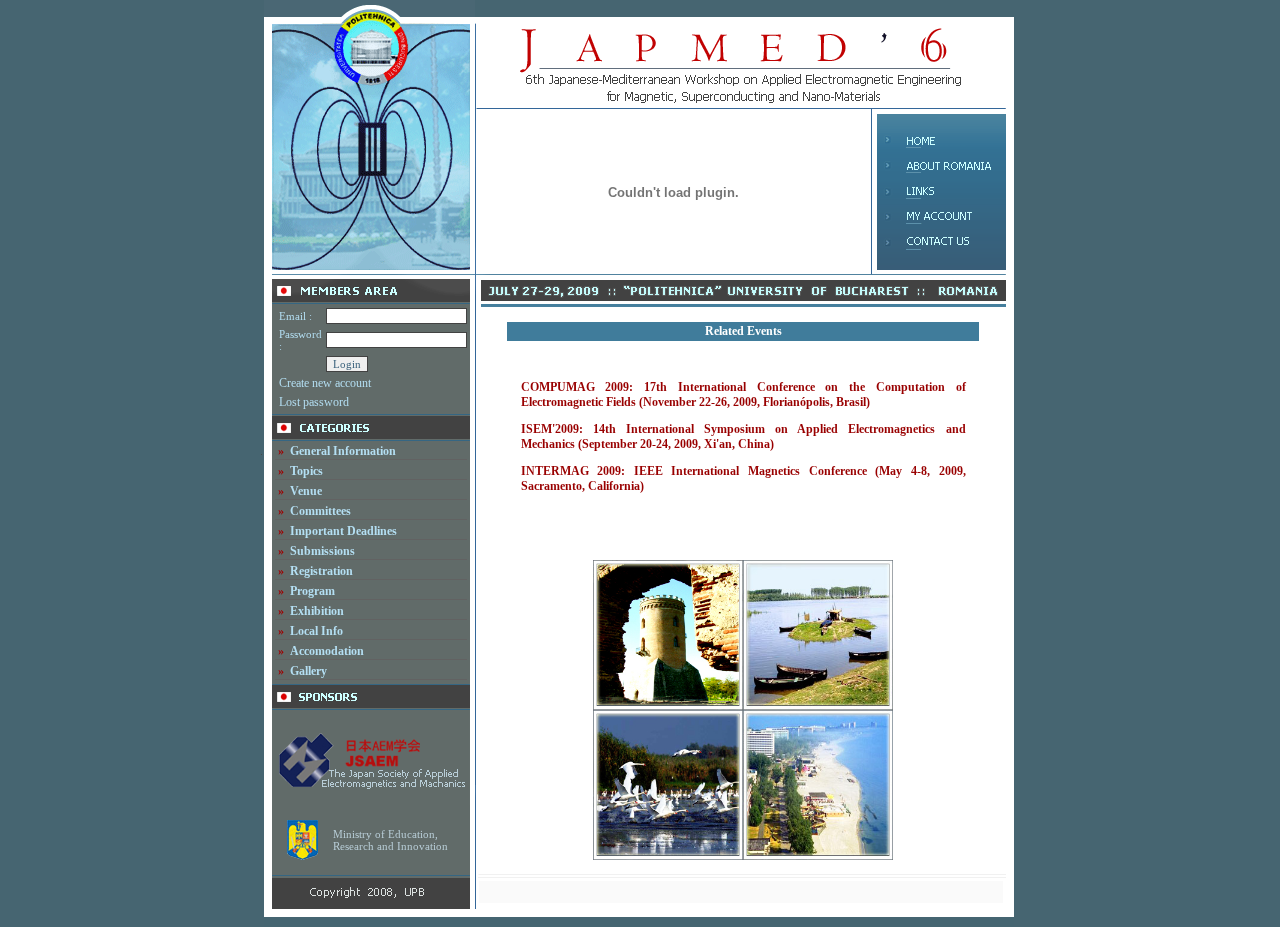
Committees (320, 511)
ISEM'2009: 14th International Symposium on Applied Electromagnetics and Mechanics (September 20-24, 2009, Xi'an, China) (743, 436)
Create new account (325, 383)
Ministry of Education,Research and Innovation (390, 840)
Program (312, 591)
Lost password (314, 402)
